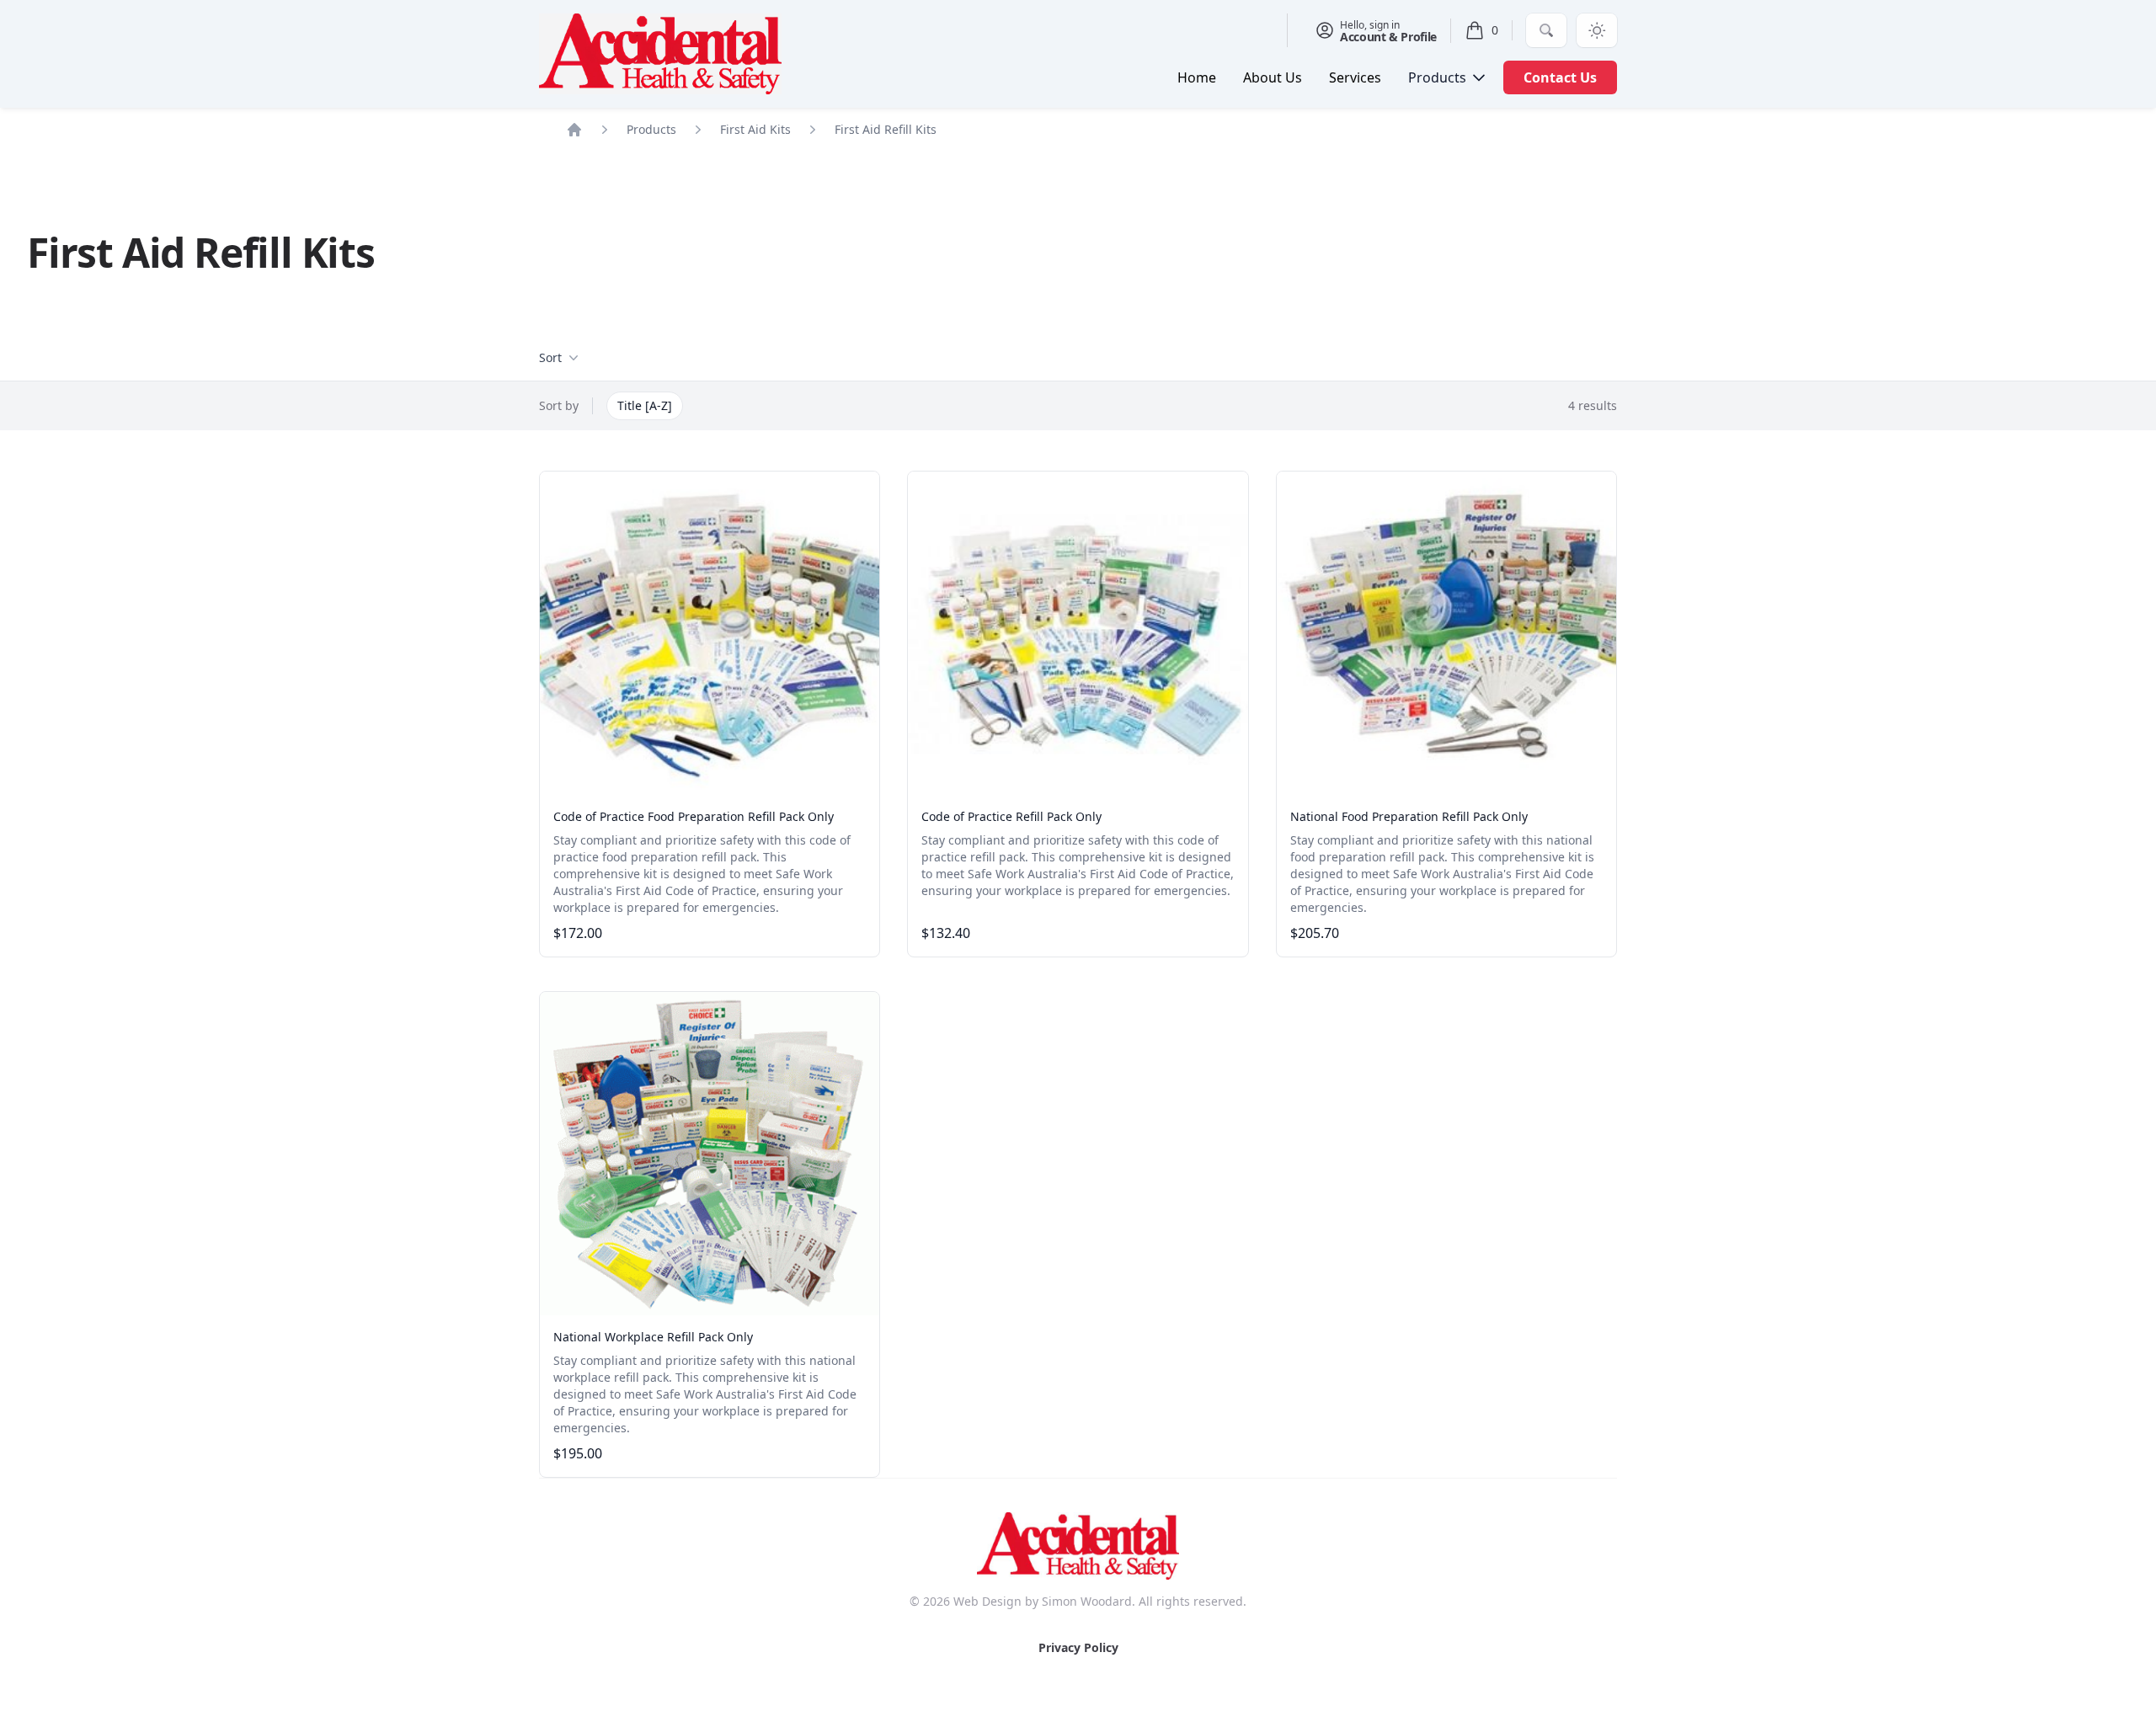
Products (651, 129)
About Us (1273, 77)
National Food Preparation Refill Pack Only (1409, 816)
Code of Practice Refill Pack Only (1011, 816)
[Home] (574, 130)
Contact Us (1560, 77)
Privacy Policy (1078, 1647)
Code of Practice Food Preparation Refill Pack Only (694, 816)
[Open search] (1546, 30)
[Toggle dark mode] (1597, 30)
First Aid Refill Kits (886, 129)
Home (1197, 77)
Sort (550, 357)
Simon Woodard (1087, 1601)
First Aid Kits (755, 129)
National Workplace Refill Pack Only (653, 1337)
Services (1355, 77)
